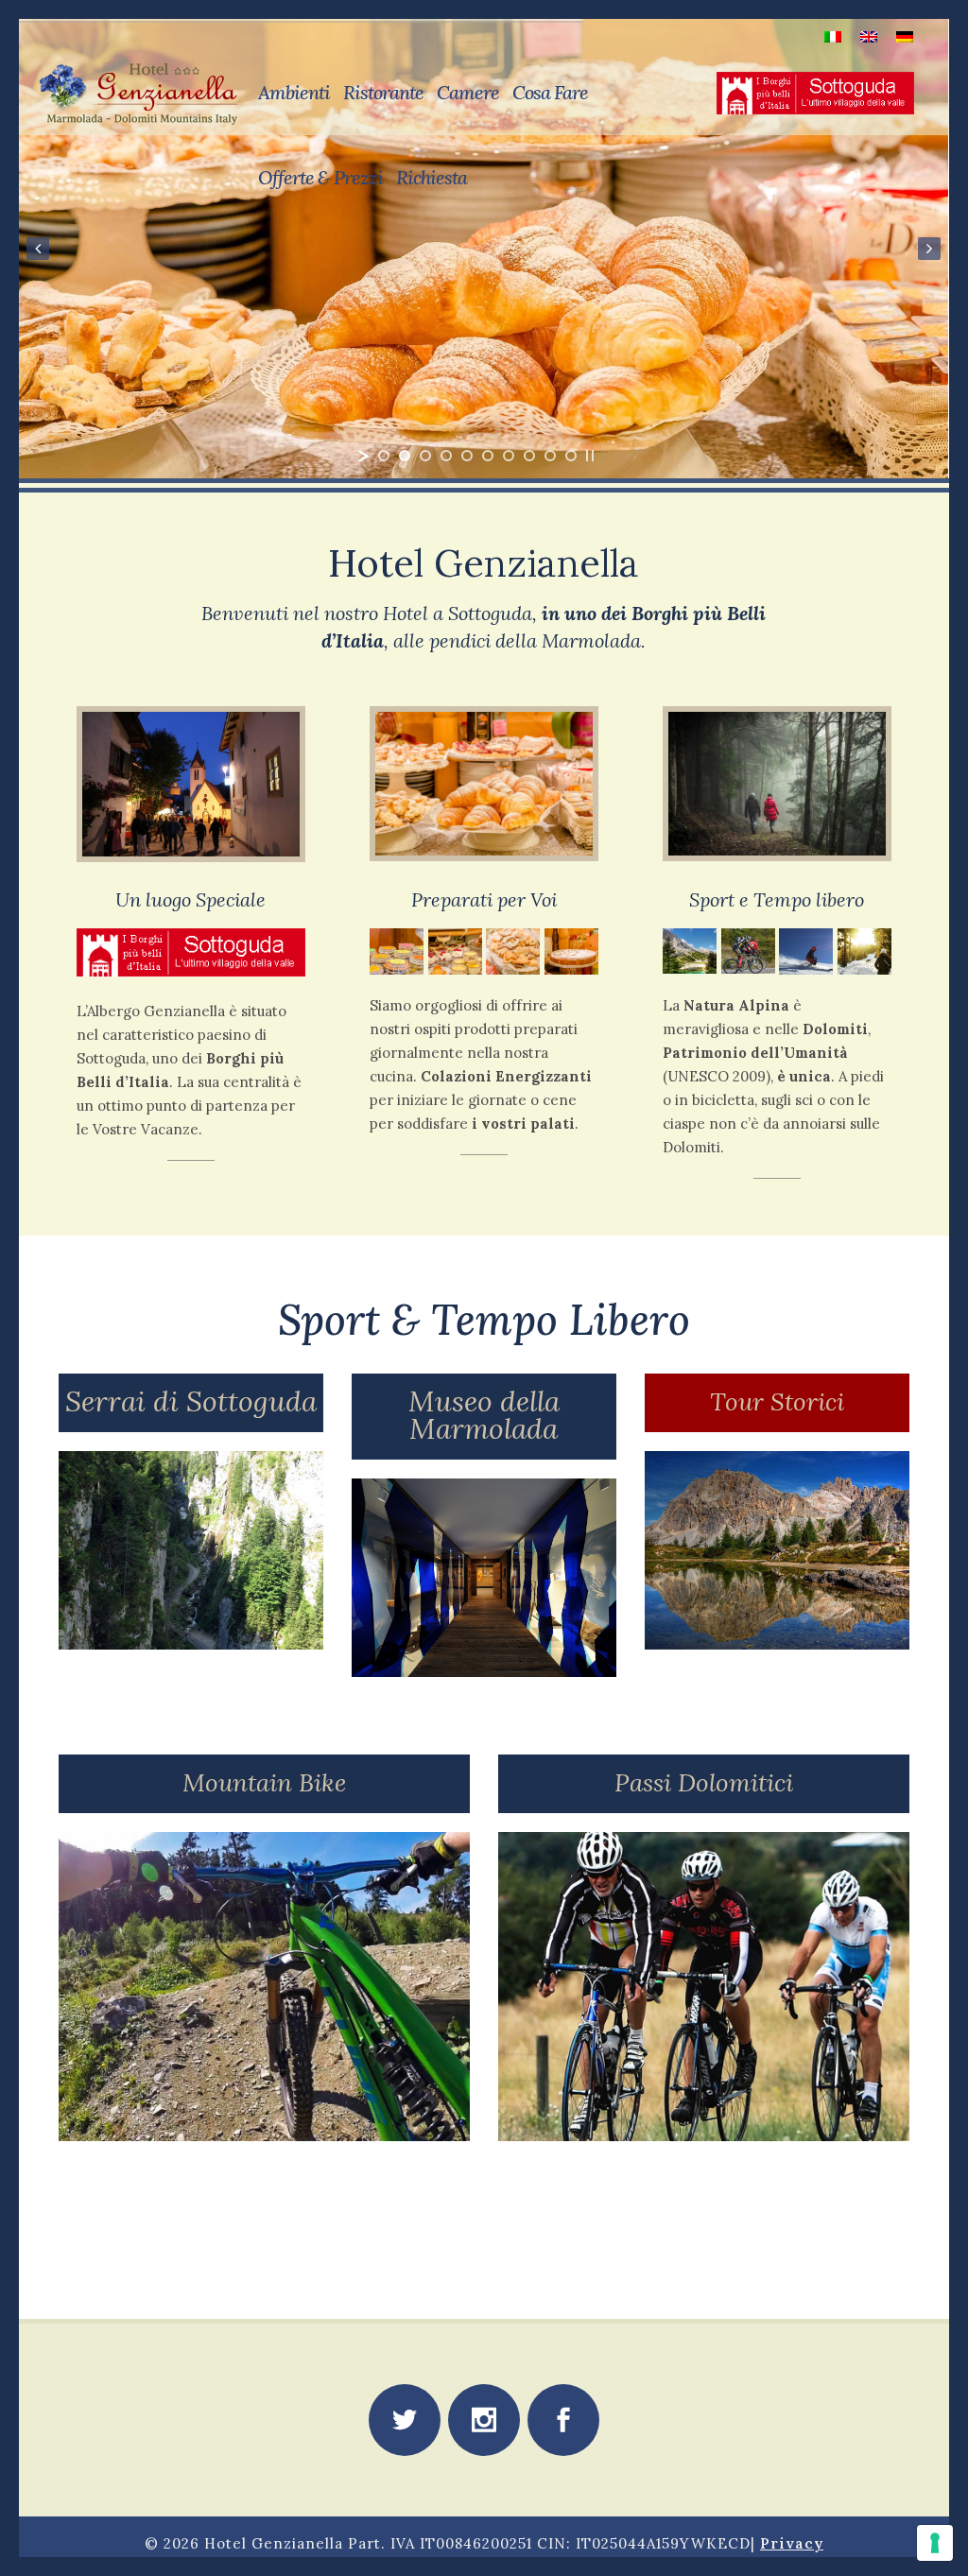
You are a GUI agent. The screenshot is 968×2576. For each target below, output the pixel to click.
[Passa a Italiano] (833, 35)
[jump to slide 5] (467, 456)
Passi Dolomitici (704, 1782)
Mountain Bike (264, 1782)
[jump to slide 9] (550, 456)
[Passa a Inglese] (869, 35)
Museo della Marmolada (484, 1415)
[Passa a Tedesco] (905, 35)
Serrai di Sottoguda (191, 1401)
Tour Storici (777, 1401)
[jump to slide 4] (446, 456)
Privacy (792, 2543)
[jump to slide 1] (384, 456)
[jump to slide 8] (529, 456)
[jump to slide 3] (425, 456)
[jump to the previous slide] (38, 248)
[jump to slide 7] (509, 456)
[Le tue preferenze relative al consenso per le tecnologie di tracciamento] (935, 2543)
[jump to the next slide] (930, 248)
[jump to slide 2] (405, 456)
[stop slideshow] (590, 456)
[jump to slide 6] (488, 456)
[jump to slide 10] (571, 456)
